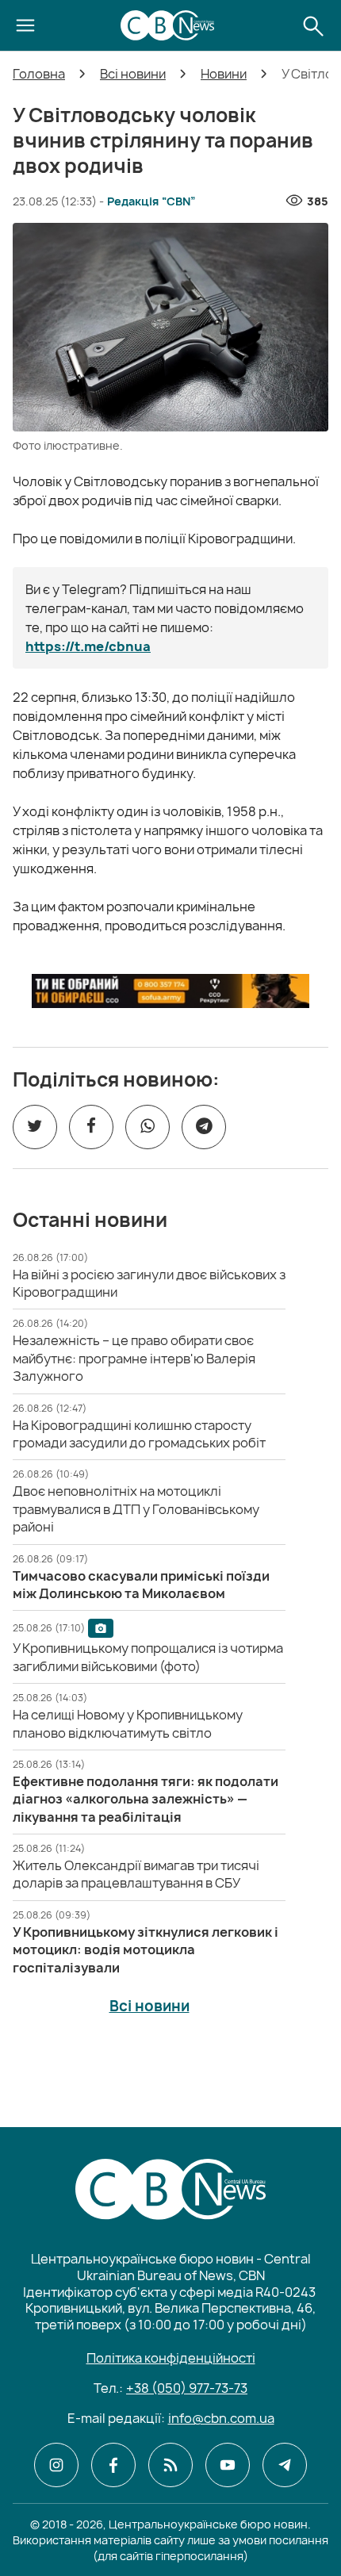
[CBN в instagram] (56, 2465)
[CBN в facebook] (113, 2465)
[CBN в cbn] (170, 2465)
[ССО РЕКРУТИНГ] (170, 991)
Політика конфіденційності (171, 2358)
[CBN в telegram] (285, 2465)
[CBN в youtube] (228, 2465)
